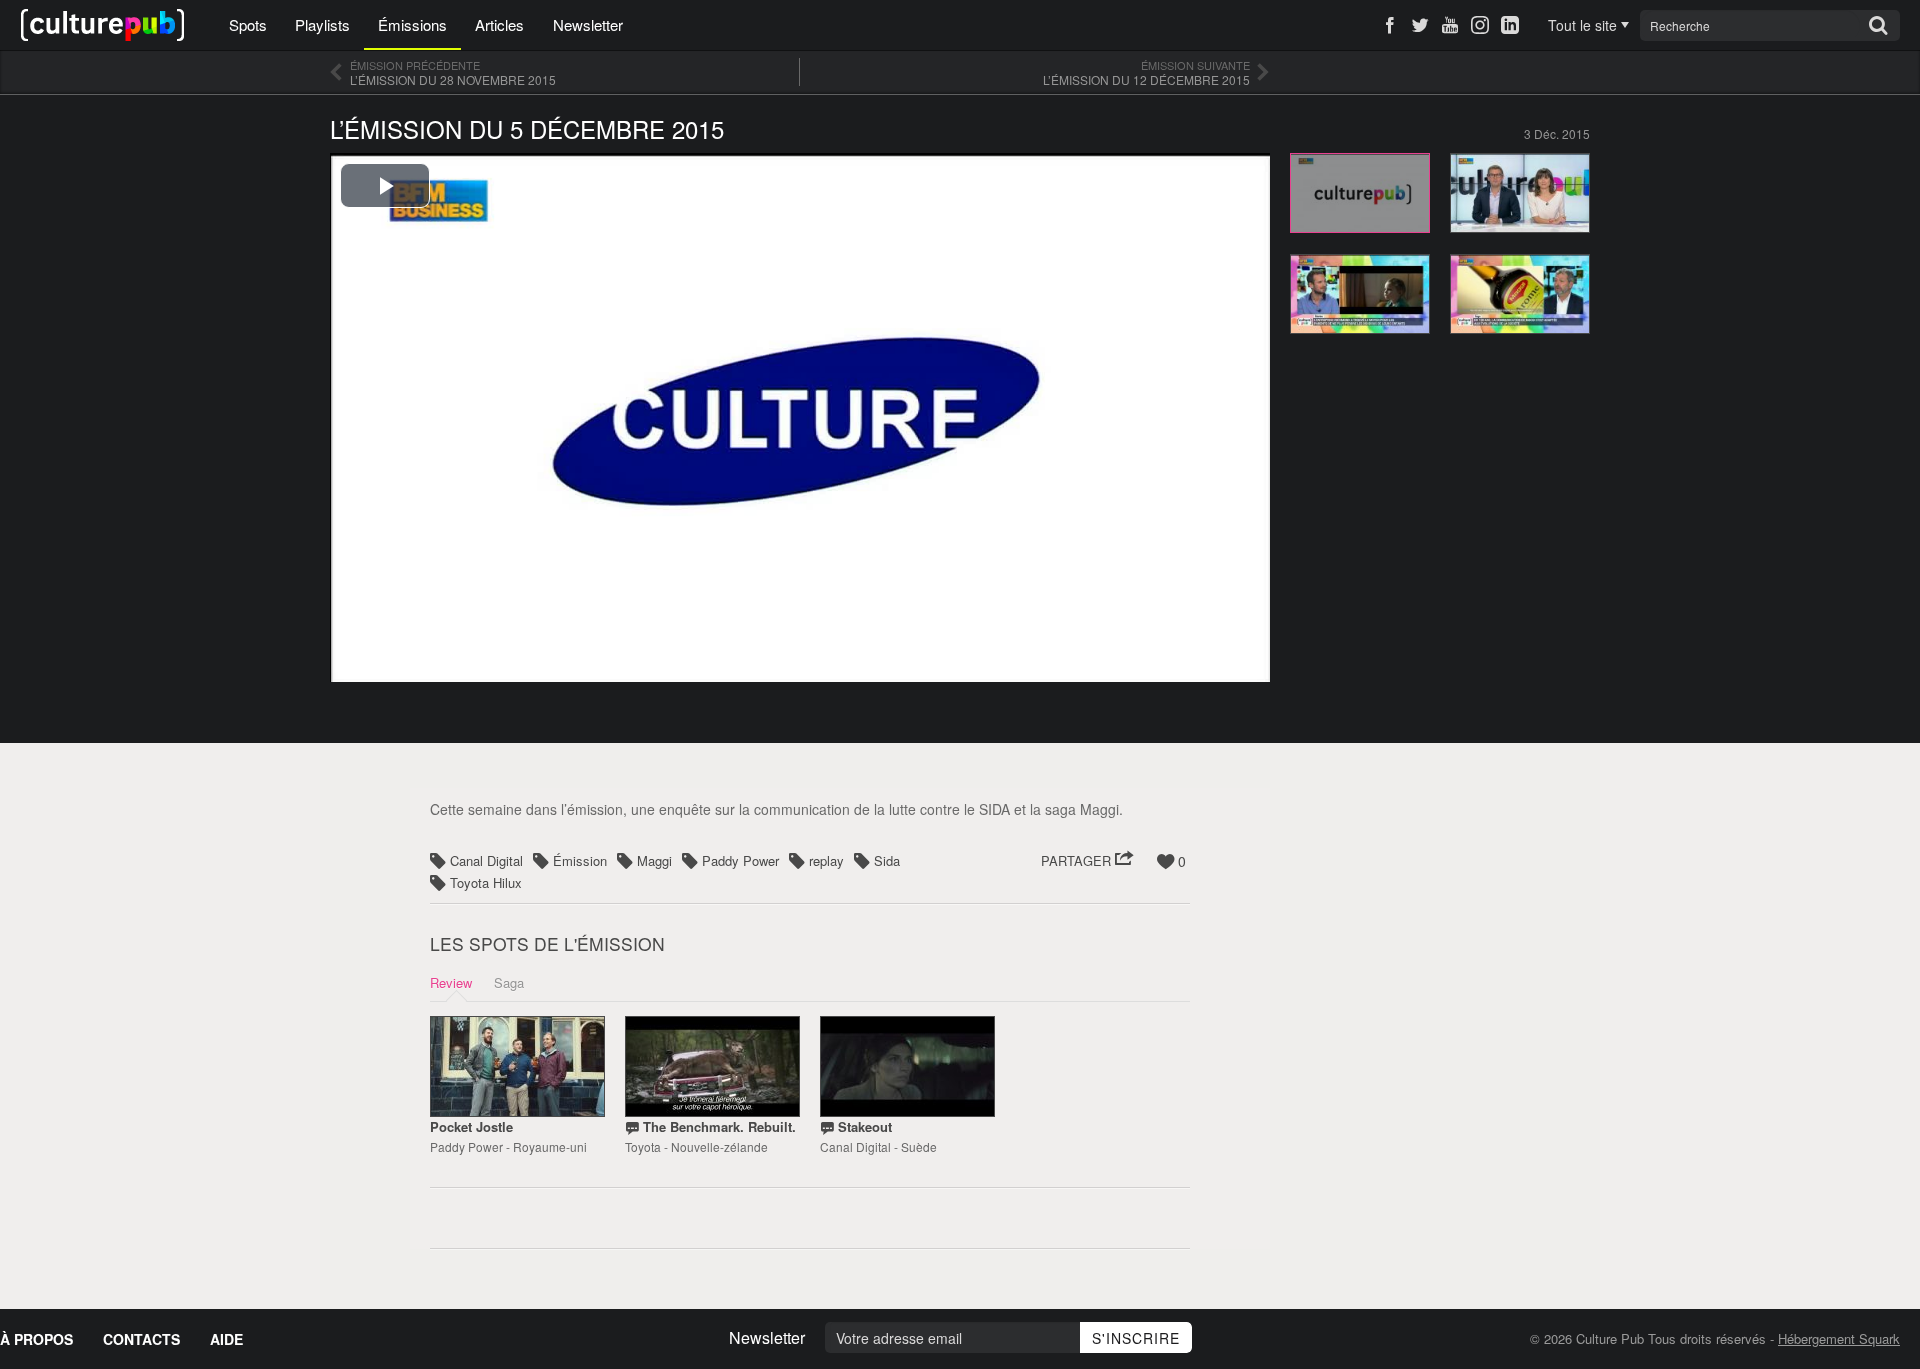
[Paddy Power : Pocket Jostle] (517, 1066)
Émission (580, 860)
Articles (499, 24)
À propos (36, 1339)
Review (451, 982)
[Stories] (1360, 292)
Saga (509, 982)
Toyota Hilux (486, 882)
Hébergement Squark (1839, 1338)
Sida (887, 860)
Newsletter (588, 24)
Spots (248, 24)
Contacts (141, 1339)
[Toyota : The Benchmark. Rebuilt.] (712, 1066)
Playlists (322, 24)
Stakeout (865, 1126)
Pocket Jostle (471, 1126)
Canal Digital (486, 860)
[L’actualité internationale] (1520, 191)
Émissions (412, 24)
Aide (226, 1339)
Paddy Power (740, 860)
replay (826, 860)
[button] (1087, 861)
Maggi (654, 860)
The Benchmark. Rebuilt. (719, 1126)
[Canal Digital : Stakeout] (907, 1066)
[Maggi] (1520, 292)
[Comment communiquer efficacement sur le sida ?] (1360, 191)
